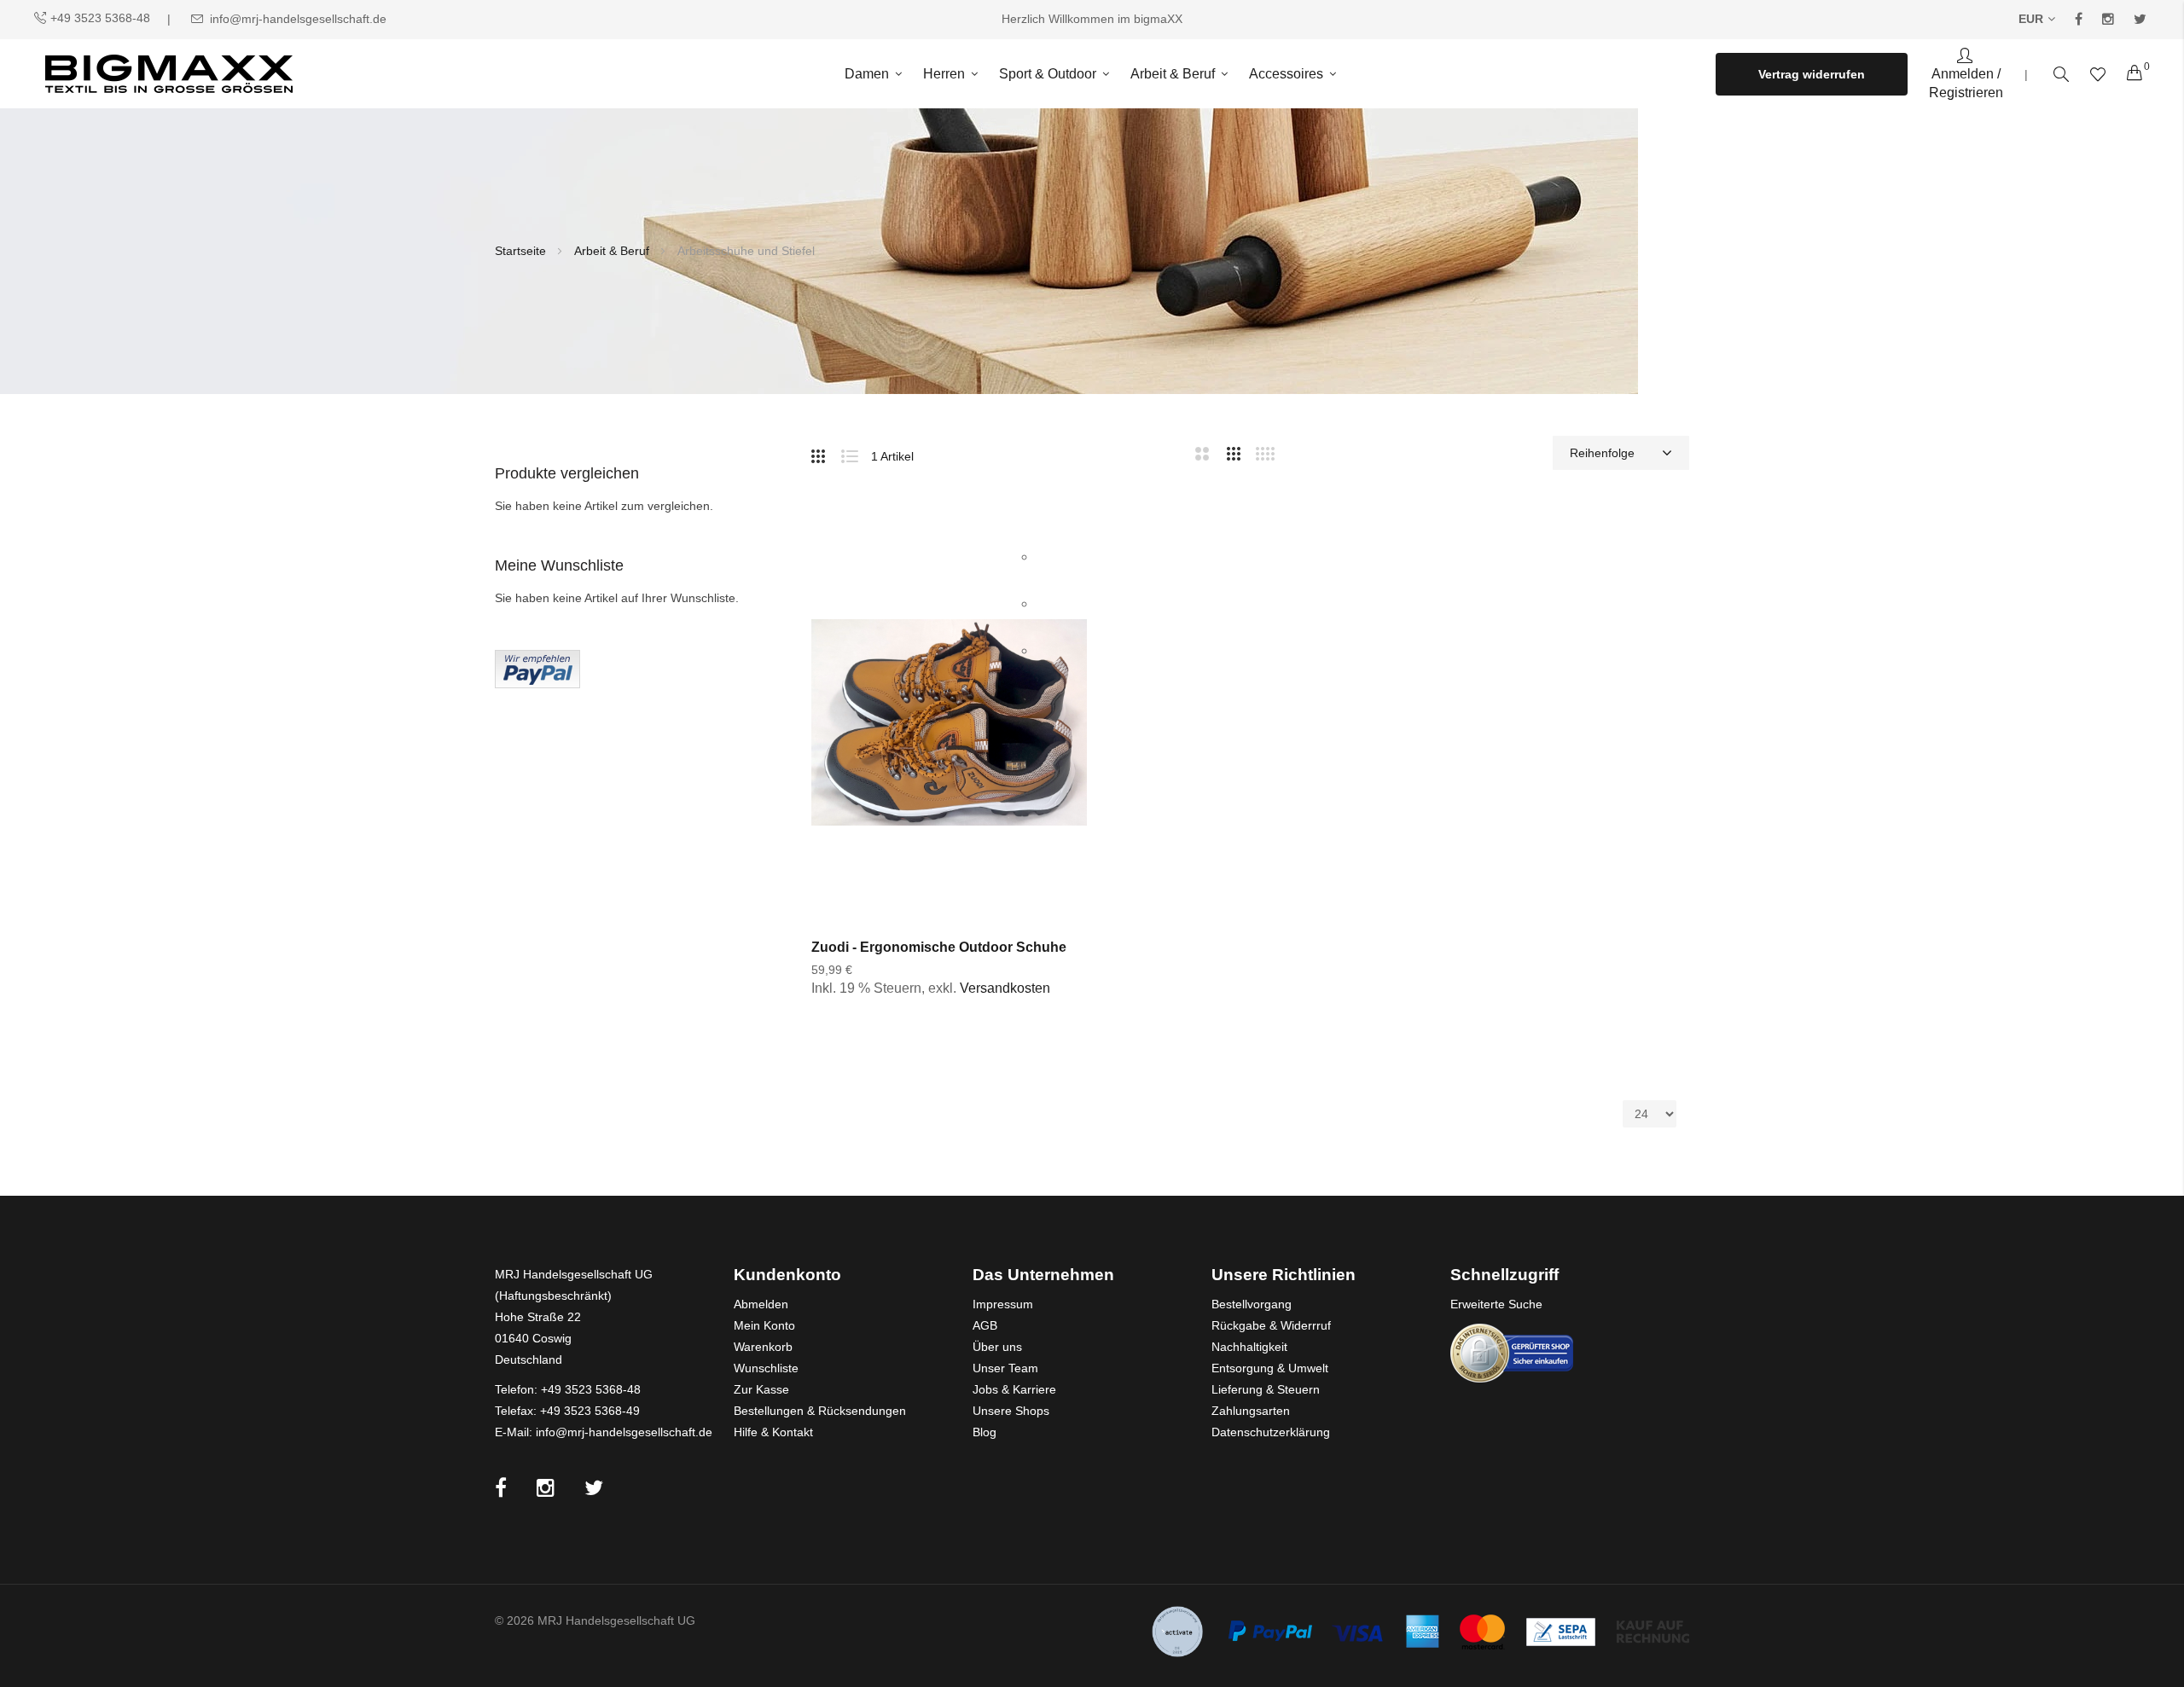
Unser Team (1005, 1368)
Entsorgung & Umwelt (1270, 1368)
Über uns (997, 1347)
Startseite (522, 251)
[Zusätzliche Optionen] (537, 668)
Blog (985, 1432)
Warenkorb (763, 1347)
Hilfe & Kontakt (773, 1432)
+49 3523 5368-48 (100, 18)
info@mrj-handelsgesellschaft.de (298, 19)
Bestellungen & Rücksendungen (820, 1411)
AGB (985, 1325)
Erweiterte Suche (1496, 1304)
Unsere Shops (1011, 1411)
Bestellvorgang (1252, 1304)
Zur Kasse (761, 1389)
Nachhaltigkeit (1249, 1347)
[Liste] (856, 453)
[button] (1055, 557)
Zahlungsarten (1251, 1411)
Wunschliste (766, 1368)
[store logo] (169, 74)
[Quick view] (1055, 651)
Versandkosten (1005, 988)
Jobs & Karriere (1014, 1389)
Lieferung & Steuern (1266, 1389)
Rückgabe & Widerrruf (1271, 1325)
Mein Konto (764, 1325)
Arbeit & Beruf (613, 251)
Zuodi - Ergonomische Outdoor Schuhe (939, 947)
